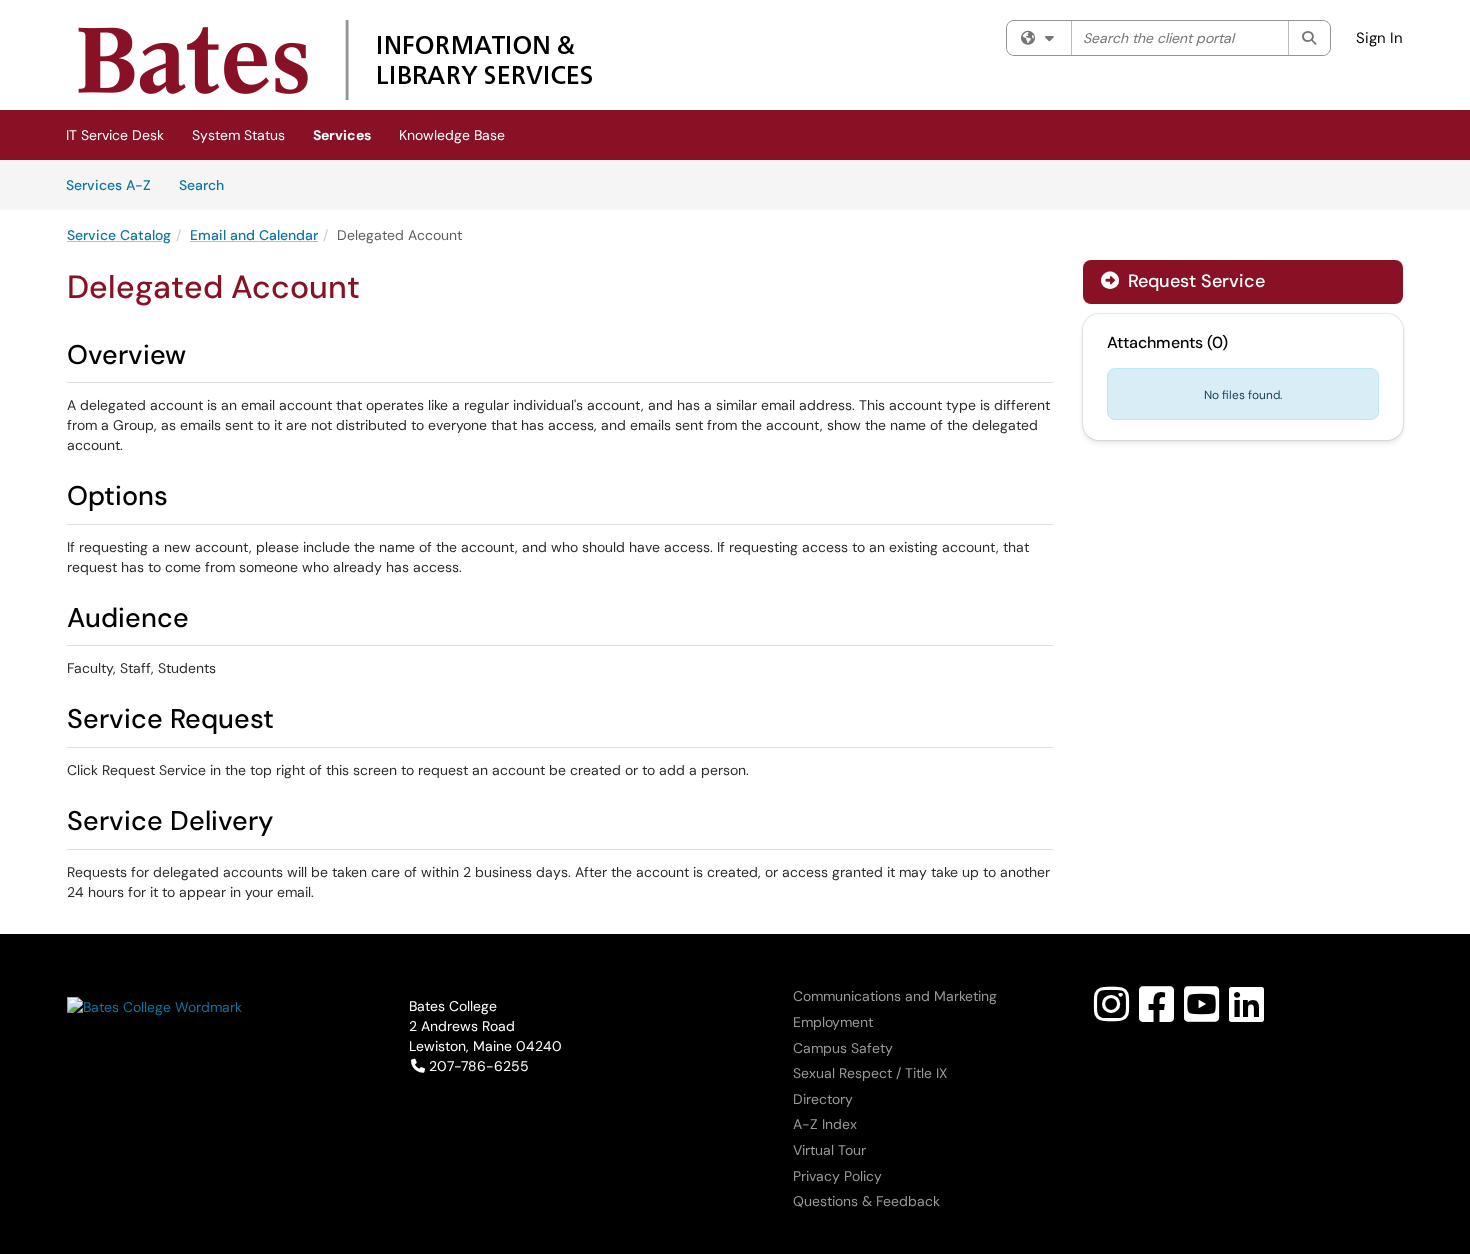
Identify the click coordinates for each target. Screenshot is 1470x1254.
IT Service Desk (115, 135)
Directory (823, 1099)
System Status (238, 135)
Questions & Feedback (866, 1201)
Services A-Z (108, 185)
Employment (833, 1022)
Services (342, 135)
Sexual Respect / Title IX (870, 1073)
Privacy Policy (837, 1176)
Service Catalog (119, 235)
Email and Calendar (254, 235)
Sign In (1379, 38)
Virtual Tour (829, 1150)
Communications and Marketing (895, 996)
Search (208, 184)
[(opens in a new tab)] (334, 60)
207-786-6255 (478, 1066)
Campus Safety (843, 1048)
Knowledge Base (452, 135)
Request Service (1194, 281)
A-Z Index (825, 1124)
